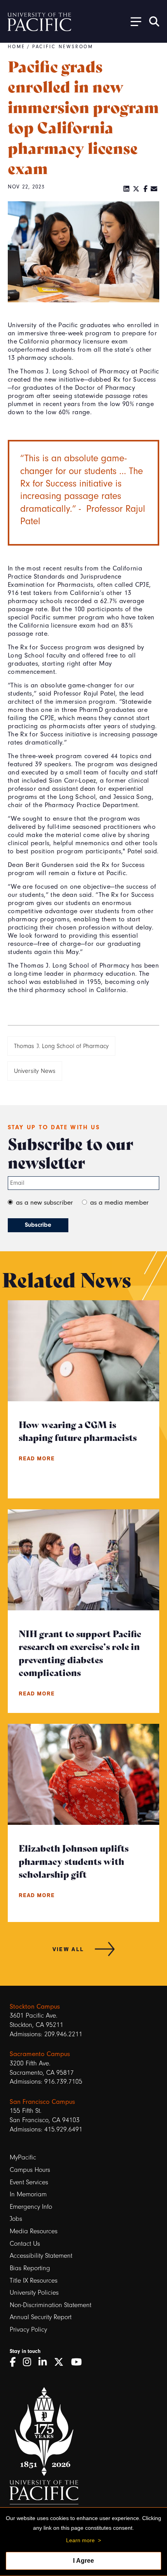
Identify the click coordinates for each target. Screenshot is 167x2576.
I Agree (83, 2561)
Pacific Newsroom (63, 47)
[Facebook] (145, 189)
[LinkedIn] (127, 189)
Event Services (29, 2182)
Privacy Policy (28, 2329)
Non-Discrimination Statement (50, 2305)
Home (17, 47)
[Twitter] (136, 189)
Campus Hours (30, 2170)
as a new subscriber (44, 1203)
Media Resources (34, 2231)
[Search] (154, 21)
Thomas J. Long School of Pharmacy (61, 1046)
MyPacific (23, 2157)
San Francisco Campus (42, 2102)
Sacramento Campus (40, 2054)
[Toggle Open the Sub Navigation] (133, 21)
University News (35, 1071)
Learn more (80, 2540)
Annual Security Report (41, 2317)
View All (68, 1949)
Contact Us (25, 2244)
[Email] (154, 189)
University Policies (34, 2293)
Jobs (16, 2219)
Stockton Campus (35, 2007)
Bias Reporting (30, 2268)
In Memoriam (28, 2194)
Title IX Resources (34, 2280)
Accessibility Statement (41, 2256)
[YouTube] (79, 2362)
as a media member (119, 1203)
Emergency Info (31, 2207)
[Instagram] (30, 2362)
